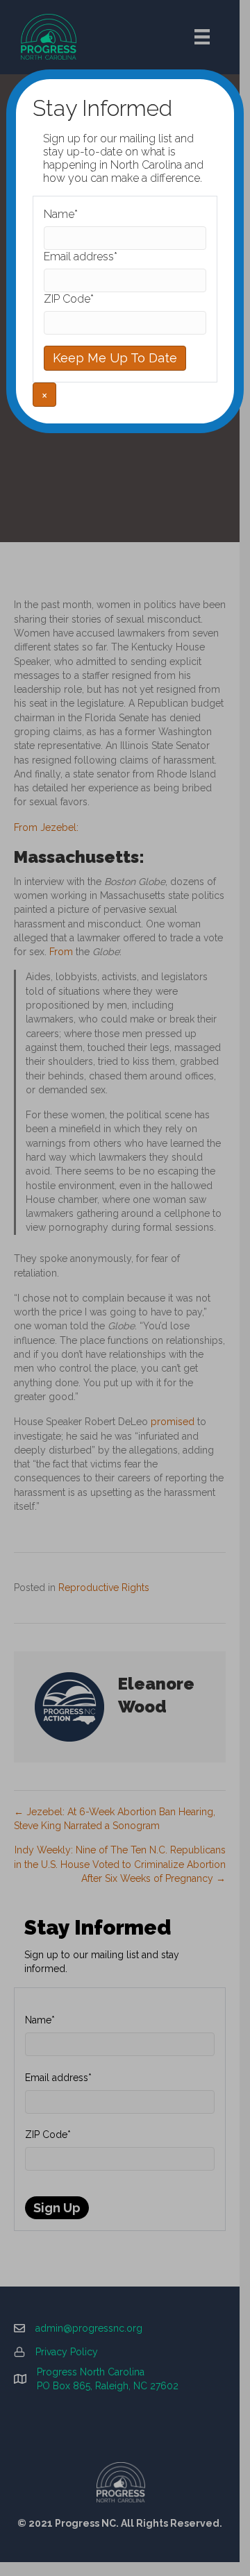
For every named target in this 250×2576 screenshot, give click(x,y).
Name (61, 214)
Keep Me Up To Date (115, 358)
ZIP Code (69, 299)
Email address (81, 256)
